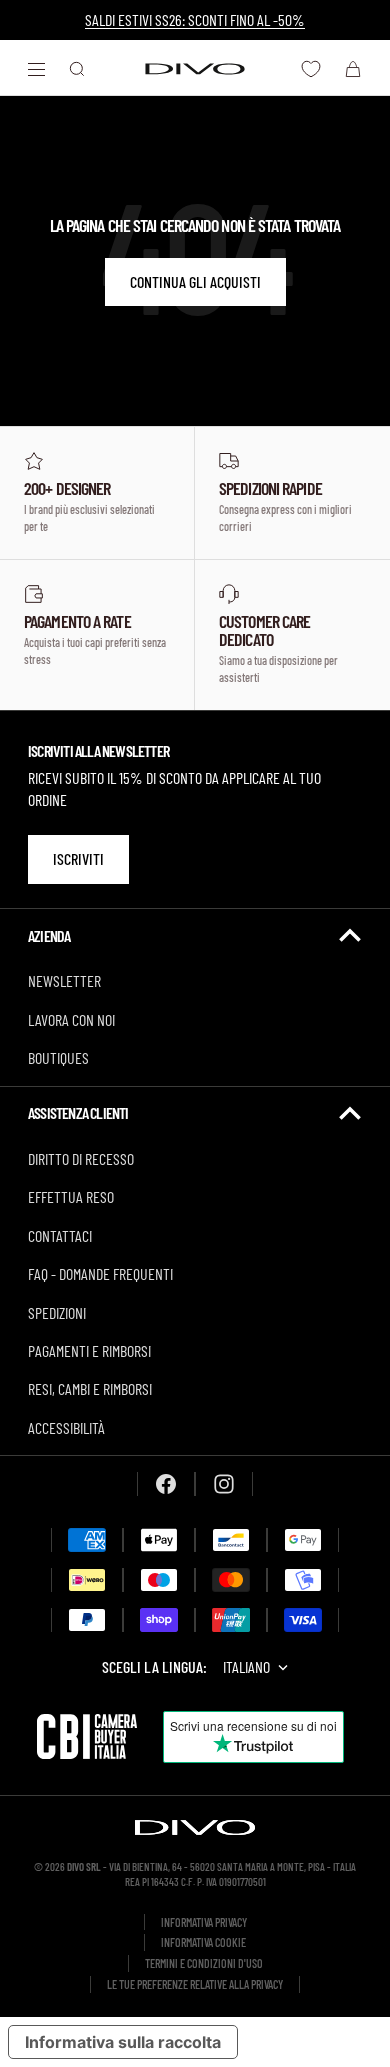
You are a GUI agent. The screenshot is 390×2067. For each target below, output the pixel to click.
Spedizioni (57, 1312)
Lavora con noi (71, 1019)
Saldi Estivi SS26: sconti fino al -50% (195, 19)
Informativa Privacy (204, 1922)
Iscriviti (78, 858)
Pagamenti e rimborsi (89, 1350)
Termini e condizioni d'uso (204, 1963)
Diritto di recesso (81, 1158)
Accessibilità (66, 1427)
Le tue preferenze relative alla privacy (195, 1984)
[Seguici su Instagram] (224, 1484)
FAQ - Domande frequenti (100, 1273)
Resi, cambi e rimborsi (90, 1388)
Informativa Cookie (203, 1942)
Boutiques (58, 1057)
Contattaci (60, 1235)
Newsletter (64, 980)
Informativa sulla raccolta (123, 2042)
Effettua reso (71, 1196)
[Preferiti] (311, 69)
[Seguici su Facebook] (166, 1484)
